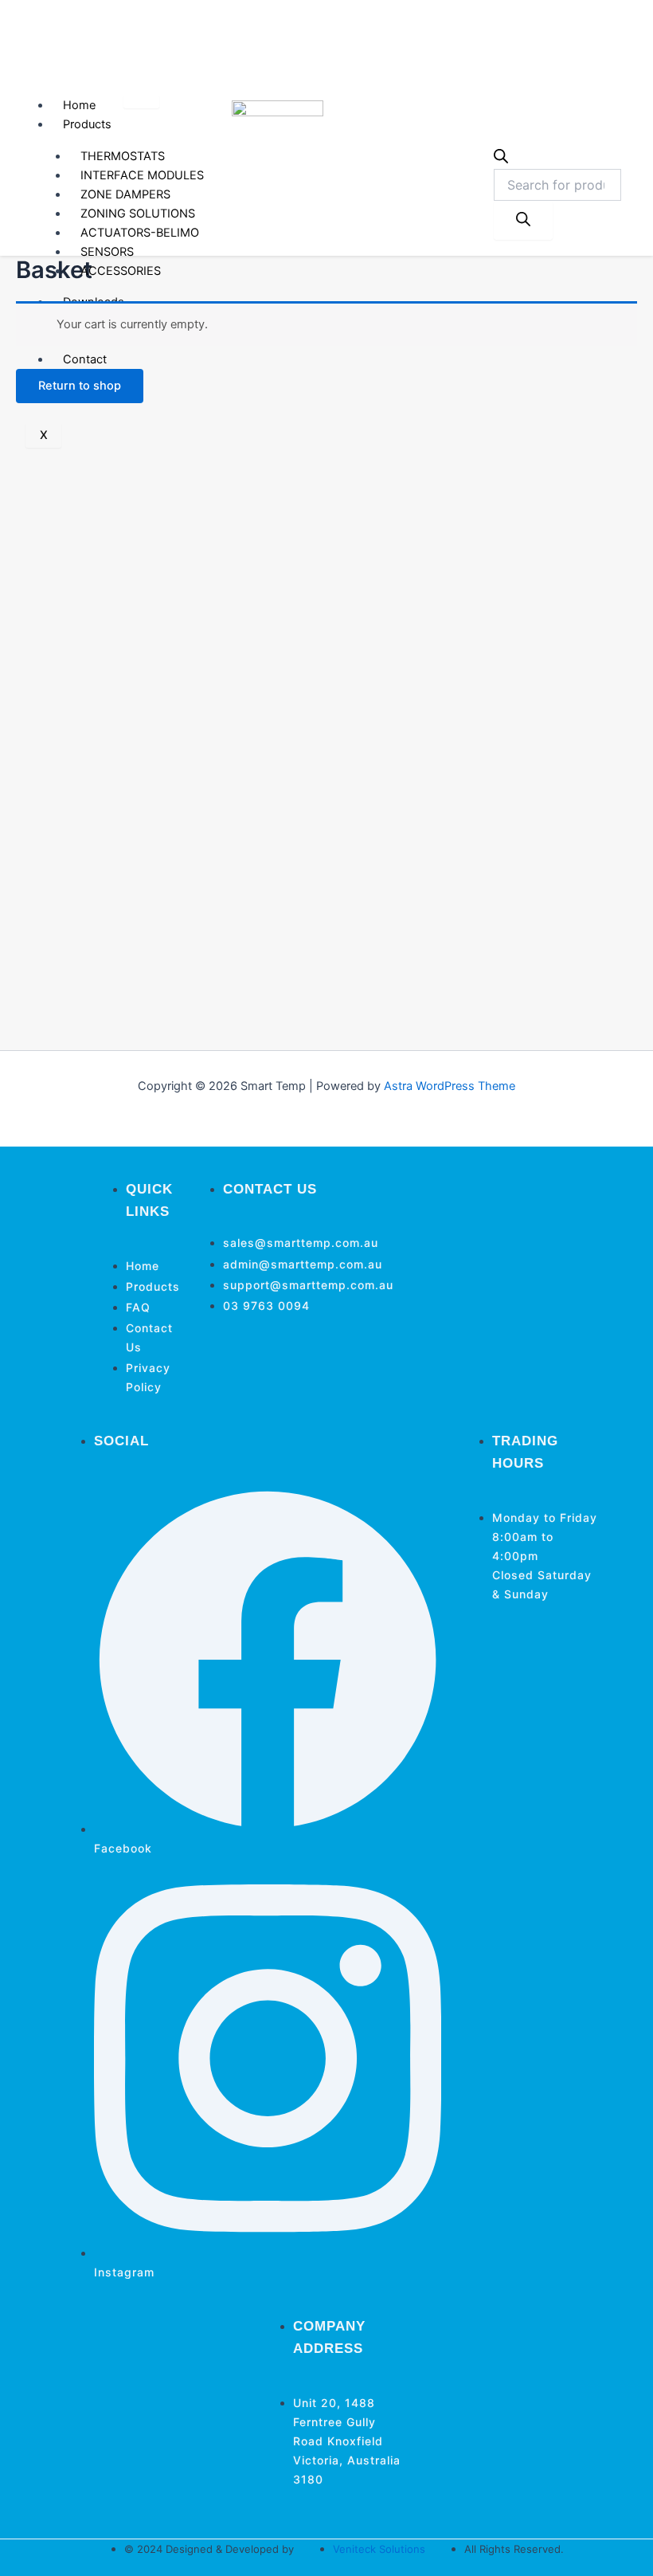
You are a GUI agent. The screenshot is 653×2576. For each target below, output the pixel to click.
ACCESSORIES (121, 271)
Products (87, 124)
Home (79, 105)
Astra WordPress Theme (450, 1086)
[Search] (523, 220)
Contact (85, 359)
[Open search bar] (501, 159)
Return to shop (80, 386)
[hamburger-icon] (141, 102)
